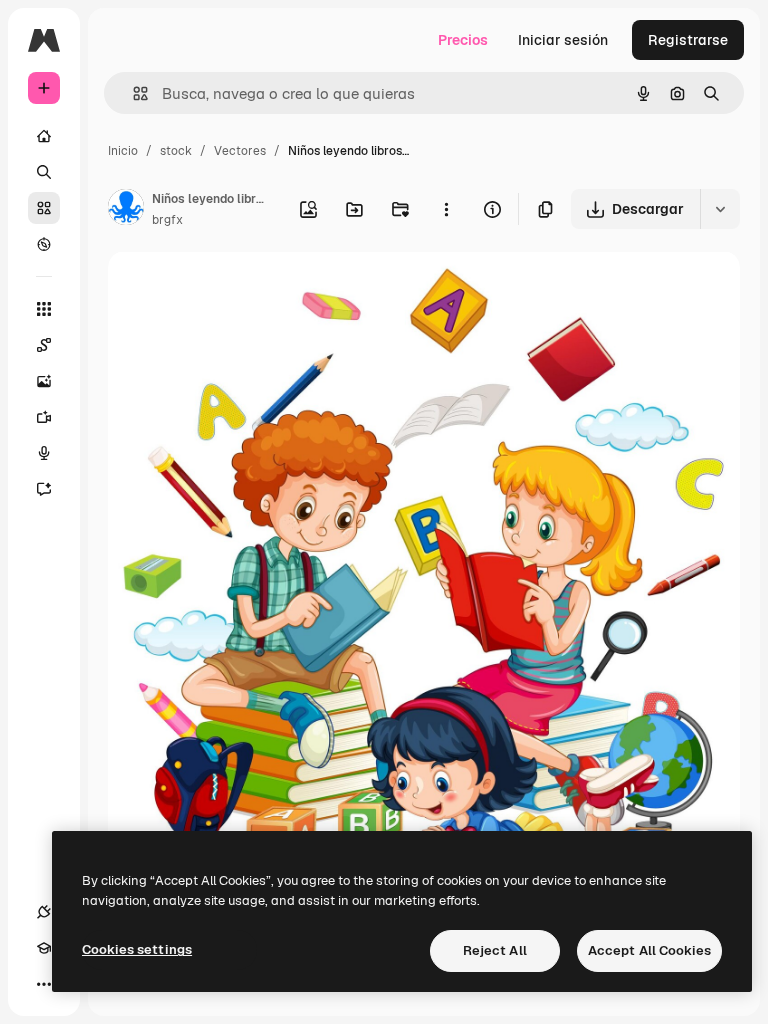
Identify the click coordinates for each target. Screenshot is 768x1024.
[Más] (44, 984)
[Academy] (44, 948)
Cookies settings (137, 949)
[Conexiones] (44, 912)
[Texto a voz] (44, 453)
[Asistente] (44, 489)
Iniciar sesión (563, 40)
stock (176, 151)
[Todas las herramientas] (44, 309)
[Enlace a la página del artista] (126, 210)
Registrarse (688, 40)
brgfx (167, 220)
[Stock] (44, 208)
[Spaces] (44, 345)
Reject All (495, 950)
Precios (463, 40)
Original (236, 289)
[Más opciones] (446, 209)
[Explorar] (44, 244)
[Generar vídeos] (44, 417)
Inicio (123, 151)
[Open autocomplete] (132, 93)
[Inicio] (44, 136)
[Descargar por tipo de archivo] (720, 209)
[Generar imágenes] (44, 381)
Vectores (240, 151)
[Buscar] (44, 172)
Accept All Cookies (649, 950)
